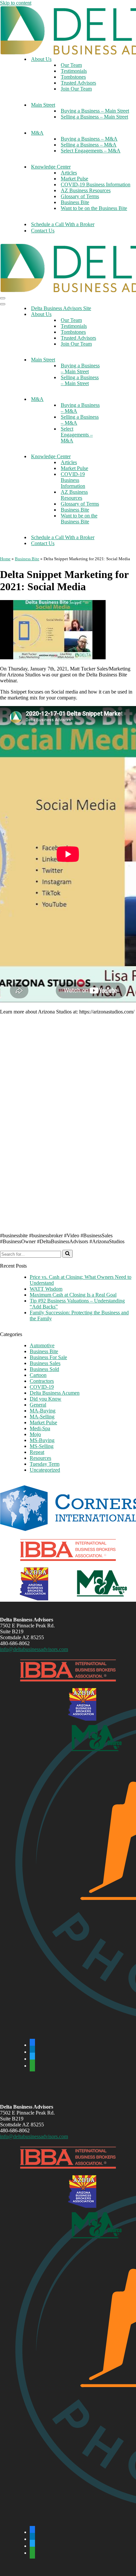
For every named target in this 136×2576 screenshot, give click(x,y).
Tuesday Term (45, 1464)
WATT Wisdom (46, 1289)
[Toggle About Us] (116, 315)
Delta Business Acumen (55, 1393)
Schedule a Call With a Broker (63, 224)
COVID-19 (42, 1387)
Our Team (71, 65)
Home (5, 559)
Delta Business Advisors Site (61, 308)
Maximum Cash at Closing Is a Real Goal (73, 1295)
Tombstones (73, 77)
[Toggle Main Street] (116, 360)
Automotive (42, 1345)
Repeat (37, 1452)
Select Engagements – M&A (91, 151)
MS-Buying (42, 1440)
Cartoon (38, 1375)
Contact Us (43, 231)
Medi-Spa (40, 1428)
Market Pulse (74, 179)
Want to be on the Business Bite (94, 208)
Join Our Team (76, 89)
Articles (69, 173)
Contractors (42, 1381)
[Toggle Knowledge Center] (116, 457)
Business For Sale (48, 1357)
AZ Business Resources (86, 190)
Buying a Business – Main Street (95, 111)
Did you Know (46, 1399)
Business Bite (75, 202)
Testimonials (74, 71)
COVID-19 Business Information (96, 184)
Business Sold (44, 1369)
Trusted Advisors (78, 83)
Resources (40, 1458)
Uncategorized (45, 1470)
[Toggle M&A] (116, 399)
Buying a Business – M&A (89, 139)
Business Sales (45, 1363)
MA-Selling (42, 1417)
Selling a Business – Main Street (94, 117)
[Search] (68, 1254)
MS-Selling (42, 1446)
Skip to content (16, 3)
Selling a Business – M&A (89, 145)
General (38, 1405)
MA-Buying (43, 1411)
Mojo (35, 1434)
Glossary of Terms (80, 196)
